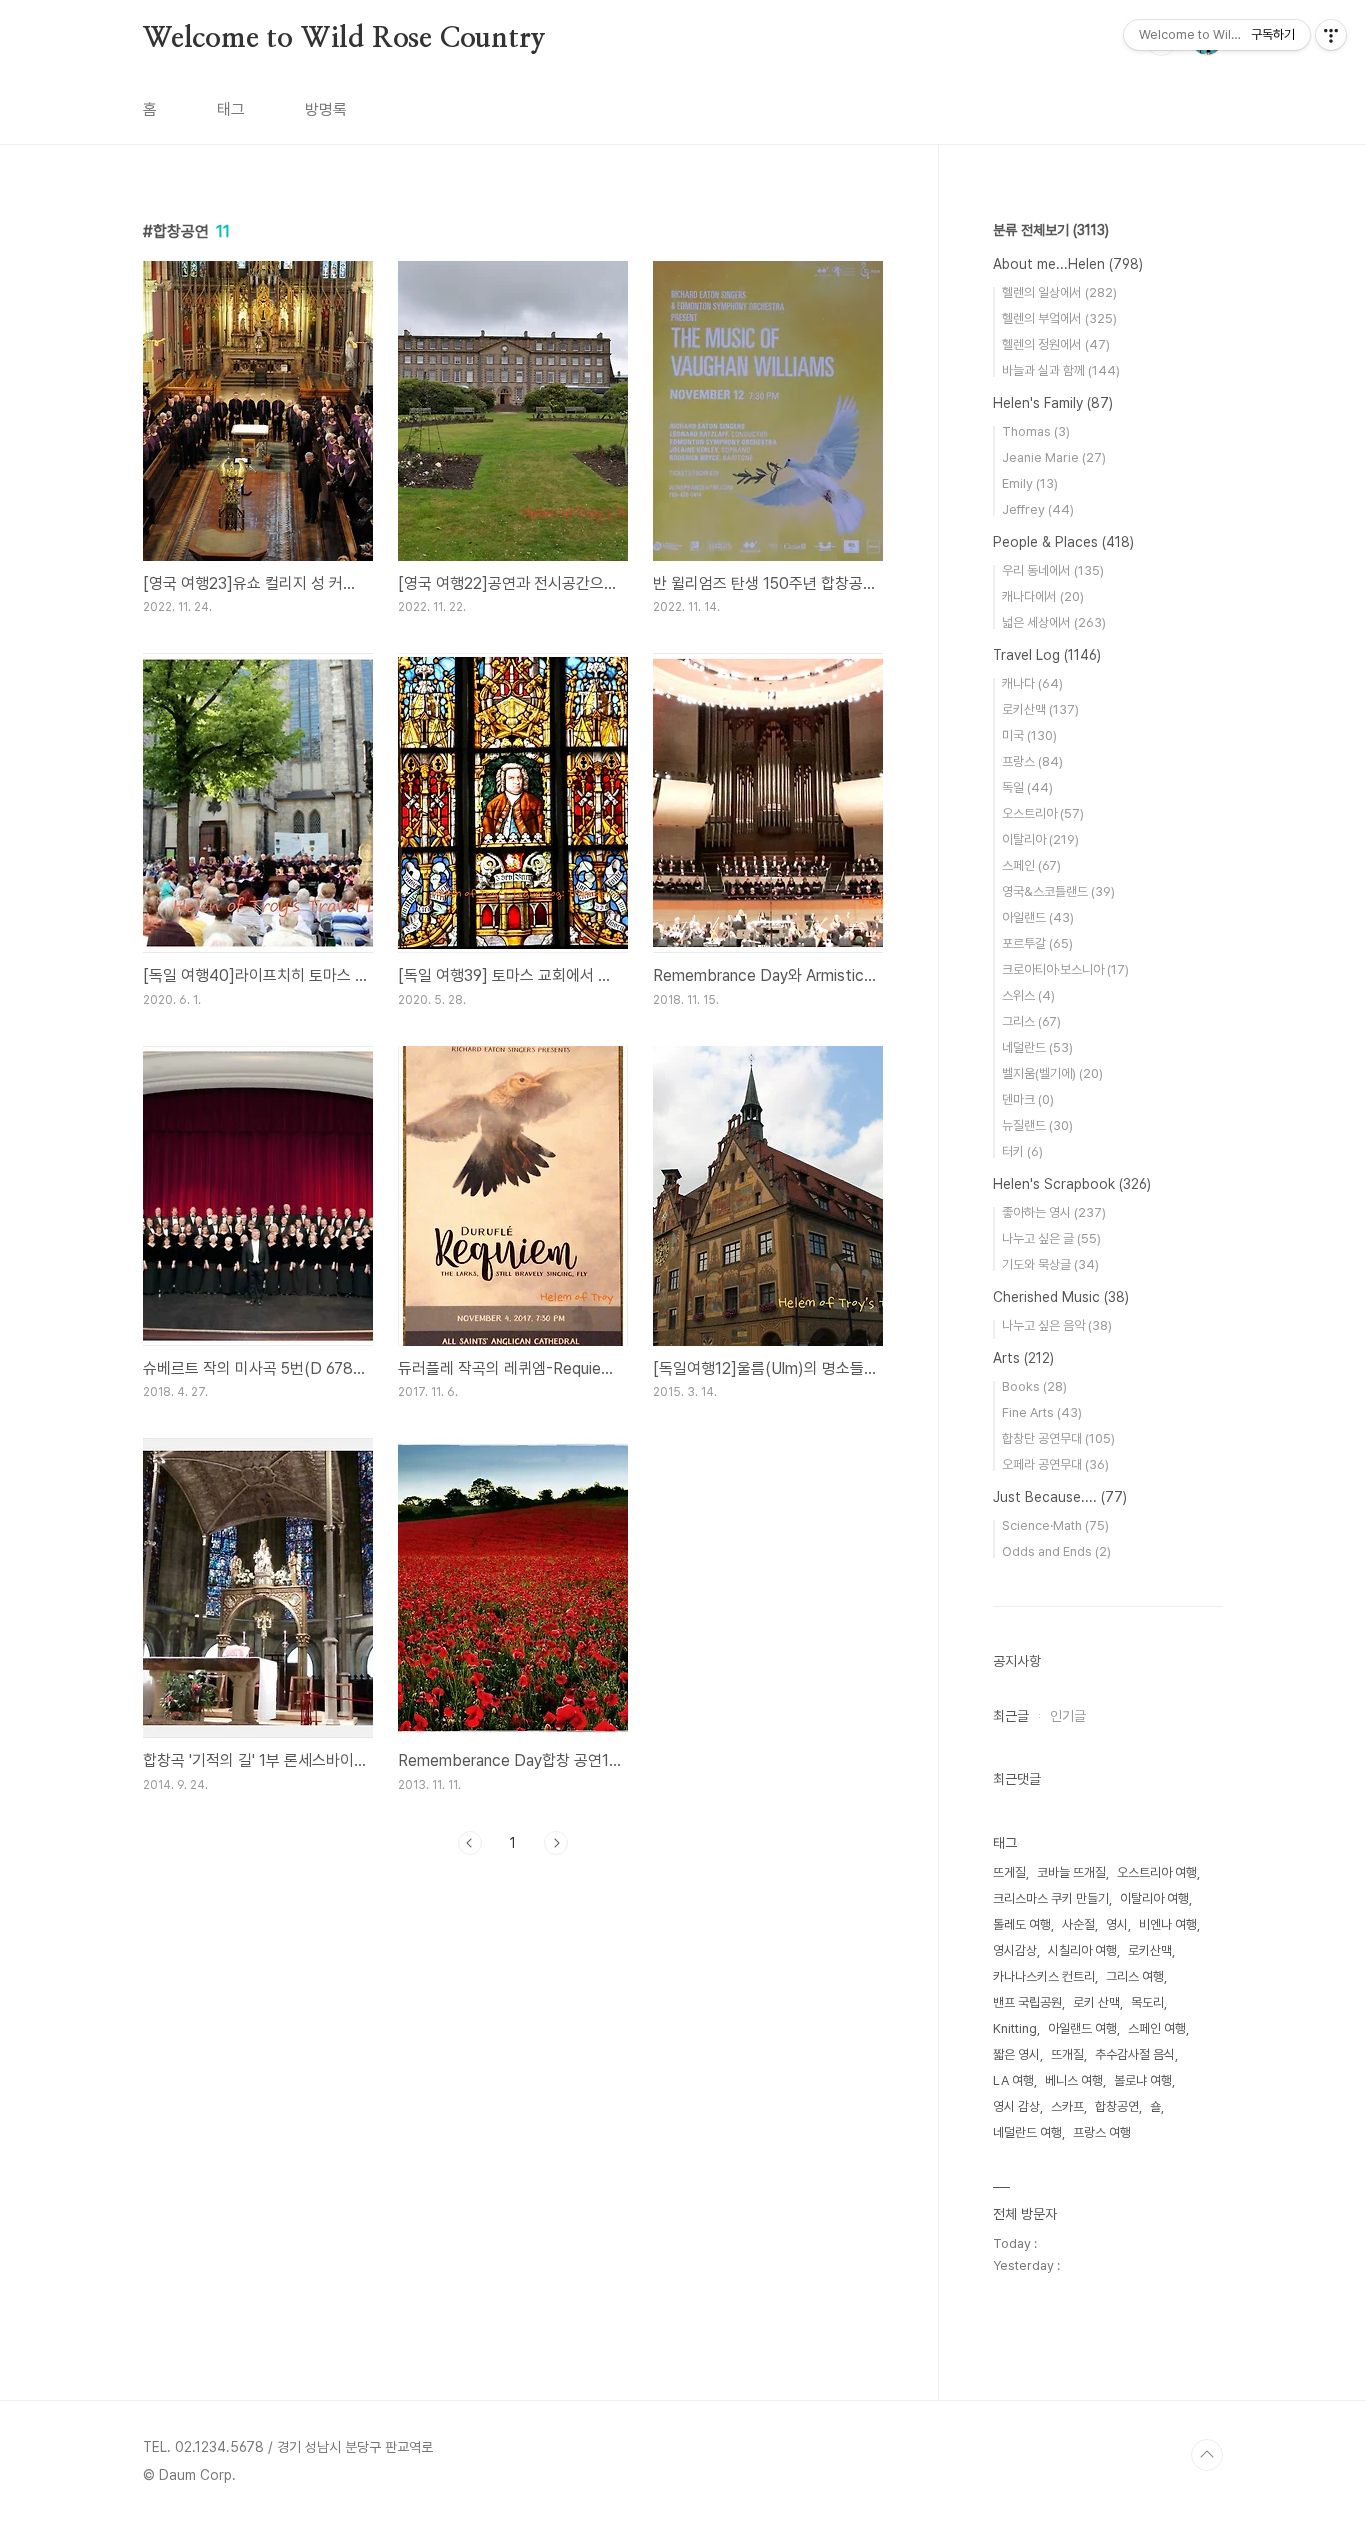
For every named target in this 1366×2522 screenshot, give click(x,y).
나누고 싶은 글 (1051, 1238)
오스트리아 (1043, 813)
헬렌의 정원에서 (1056, 344)
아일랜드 (1038, 917)
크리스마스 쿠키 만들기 (1051, 1898)
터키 (1022, 1151)
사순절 (1078, 1924)
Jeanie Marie (1054, 457)
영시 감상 (1016, 2106)
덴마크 (1028, 1099)
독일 (1027, 787)
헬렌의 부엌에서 (1059, 318)
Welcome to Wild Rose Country (344, 39)
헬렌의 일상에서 (1059, 292)
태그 (231, 109)
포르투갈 (1037, 943)
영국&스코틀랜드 (1058, 891)
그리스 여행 (1135, 1976)
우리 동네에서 (1053, 570)
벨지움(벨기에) (1052, 1073)
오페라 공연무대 (1055, 1464)
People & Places (1063, 542)
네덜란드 (1037, 1047)
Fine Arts (1042, 1412)
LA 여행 (1013, 2080)
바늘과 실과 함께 (1061, 370)
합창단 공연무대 (1058, 1438)
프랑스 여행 (1102, 2132)
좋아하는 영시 (1054, 1212)
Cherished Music (1061, 1297)
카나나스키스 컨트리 (1044, 1976)
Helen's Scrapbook (1072, 1184)
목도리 (1147, 2002)
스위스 (1028, 995)
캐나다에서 (1043, 596)
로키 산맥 (1096, 2002)
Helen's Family (1053, 403)
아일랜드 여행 (1082, 2028)
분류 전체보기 (1051, 230)
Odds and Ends (1056, 1551)
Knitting (1015, 2028)
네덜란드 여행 (1027, 2132)
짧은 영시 (1016, 2054)
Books (1034, 1386)
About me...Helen (1068, 264)
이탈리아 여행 (1154, 1898)
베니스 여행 (1074, 2080)
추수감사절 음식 (1135, 2054)
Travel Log (1047, 655)
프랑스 (1032, 761)
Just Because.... (1060, 1497)
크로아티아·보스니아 (1065, 969)
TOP (1207, 2455)
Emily (1030, 483)
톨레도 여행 (1022, 1924)
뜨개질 (1067, 2054)
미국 (1029, 735)
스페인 (1031, 865)
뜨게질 (1009, 1872)
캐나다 (1032, 683)
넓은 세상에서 (1054, 622)
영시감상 (1015, 1950)
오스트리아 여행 (1157, 1872)
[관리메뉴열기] (1331, 35)
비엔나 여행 (1168, 1924)
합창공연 (1117, 2106)
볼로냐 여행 (1143, 2080)
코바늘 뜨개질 (1071, 1872)
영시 (1117, 1924)
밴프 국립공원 (1027, 2002)
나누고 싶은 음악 (1057, 1325)
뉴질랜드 (1037, 1125)
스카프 (1067, 2106)
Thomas (1036, 431)
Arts (1023, 1358)
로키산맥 (1040, 709)
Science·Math (1055, 1525)
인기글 (1068, 1716)
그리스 (1031, 1021)
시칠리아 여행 (1082, 1950)
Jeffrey (1038, 509)
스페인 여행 (1157, 2028)
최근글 (1011, 1716)
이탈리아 (1040, 839)
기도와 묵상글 (1050, 1264)
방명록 (326, 109)
